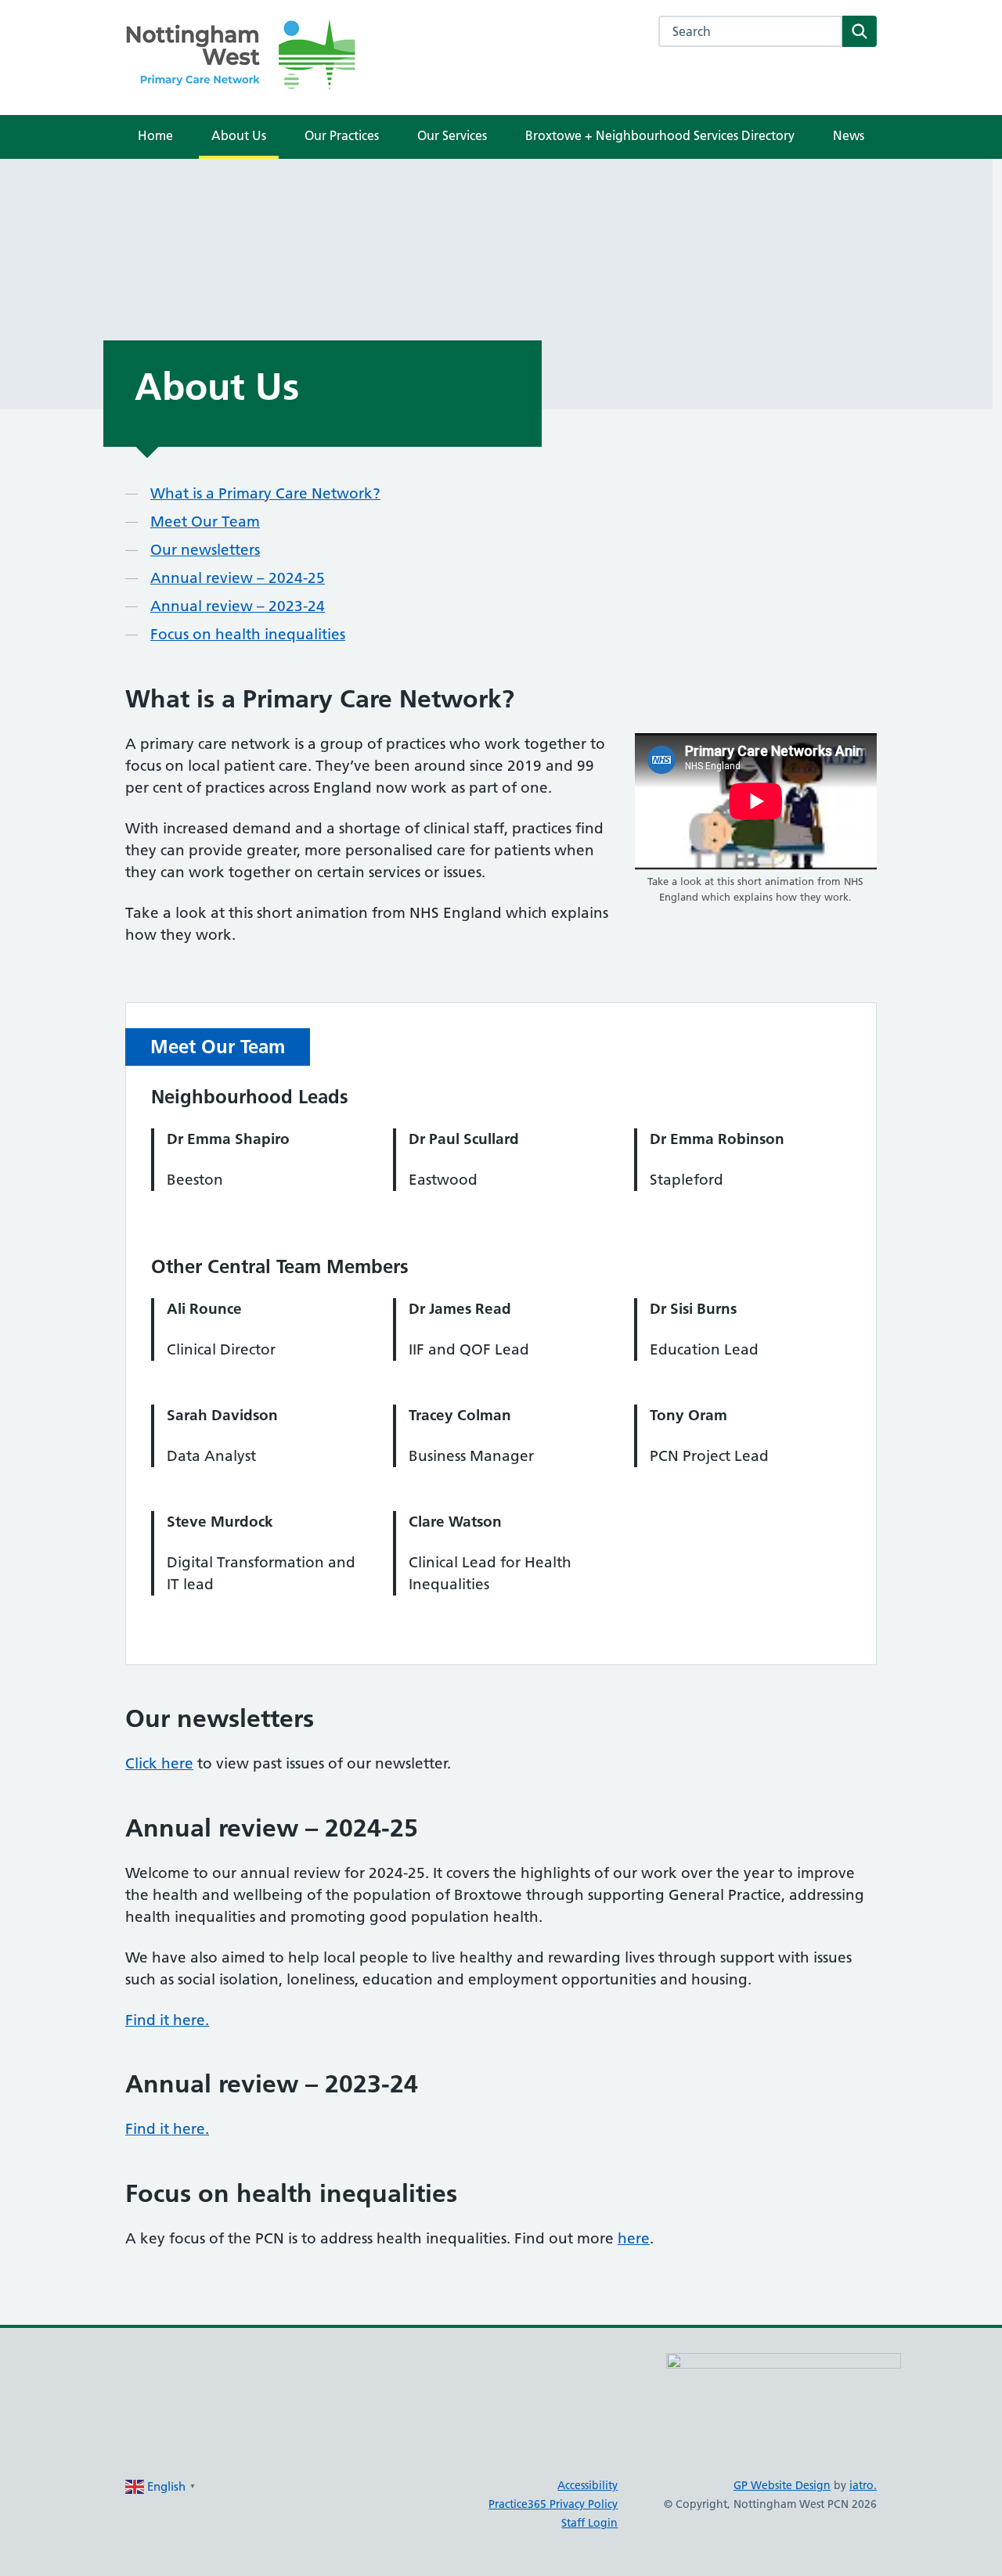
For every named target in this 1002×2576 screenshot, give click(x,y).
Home (155, 135)
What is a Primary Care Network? (265, 493)
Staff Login (589, 2523)
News (849, 135)
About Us (239, 135)
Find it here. (167, 2020)
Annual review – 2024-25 (238, 578)
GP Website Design (782, 2485)
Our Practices (342, 135)
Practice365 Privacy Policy (553, 2504)
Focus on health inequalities (248, 634)
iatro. (863, 2485)
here (634, 2238)
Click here (159, 1763)
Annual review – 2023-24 (238, 606)
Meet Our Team (205, 522)
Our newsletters (205, 550)
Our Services (452, 135)
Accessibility (588, 2485)
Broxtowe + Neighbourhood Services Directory (660, 135)
